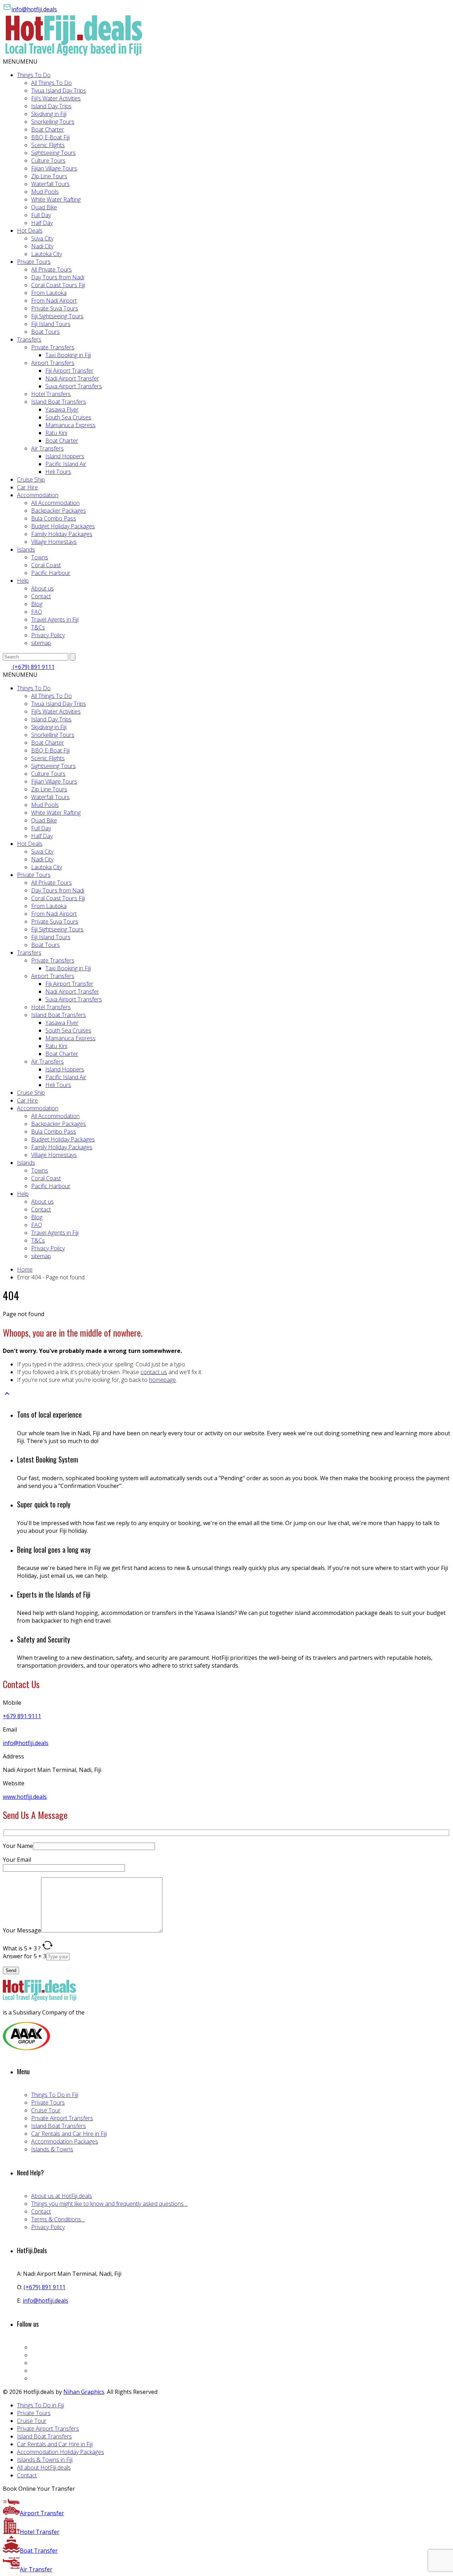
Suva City (42, 238)
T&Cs (38, 627)
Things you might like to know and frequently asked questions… (109, 2204)
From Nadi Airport (54, 301)
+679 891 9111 (22, 1716)
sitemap (41, 643)
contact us (154, 1372)
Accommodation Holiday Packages (61, 2452)
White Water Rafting (56, 199)
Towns (40, 557)
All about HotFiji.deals (44, 2467)
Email (10, 1729)
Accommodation (38, 495)
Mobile (12, 1703)
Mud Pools (45, 192)
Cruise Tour (46, 2110)
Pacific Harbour (51, 573)
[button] (20, 62)
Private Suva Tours (55, 308)
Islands (26, 549)
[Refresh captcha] (47, 1948)
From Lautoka (49, 293)
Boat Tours (45, 332)
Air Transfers (47, 448)
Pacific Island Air (66, 464)
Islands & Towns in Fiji (45, 2460)
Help (23, 581)
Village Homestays (54, 542)
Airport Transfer (42, 2513)
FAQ (37, 612)
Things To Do (34, 75)
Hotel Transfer (40, 2532)
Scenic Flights (48, 145)
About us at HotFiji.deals (62, 2196)
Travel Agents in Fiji (55, 620)
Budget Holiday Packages (63, 526)
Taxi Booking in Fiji (68, 355)
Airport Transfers (53, 363)
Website (14, 1783)
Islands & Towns (52, 2149)
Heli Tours (58, 472)
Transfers (29, 339)
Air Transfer (36, 2569)
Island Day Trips (51, 106)
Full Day (41, 215)
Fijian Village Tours (54, 168)
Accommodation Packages (65, 2141)
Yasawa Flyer (62, 409)
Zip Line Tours (49, 176)
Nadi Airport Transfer (72, 378)
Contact (41, 596)
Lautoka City (47, 254)
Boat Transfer (39, 2551)
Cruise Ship (31, 479)
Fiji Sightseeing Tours (57, 316)
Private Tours (34, 262)
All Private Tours (51, 269)
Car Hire (27, 487)
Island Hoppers (65, 456)
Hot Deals (30, 231)
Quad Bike (44, 207)
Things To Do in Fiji (55, 2095)
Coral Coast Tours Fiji (58, 285)
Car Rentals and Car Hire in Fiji (69, 2134)
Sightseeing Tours (53, 153)
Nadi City (42, 246)
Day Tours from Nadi (58, 277)
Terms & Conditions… (58, 2219)
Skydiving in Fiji (49, 114)
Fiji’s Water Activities (56, 98)
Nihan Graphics (84, 2392)
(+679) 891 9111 (33, 667)
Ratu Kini (56, 433)
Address (13, 1756)
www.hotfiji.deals (25, 1797)
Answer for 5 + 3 (25, 1956)
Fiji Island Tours (51, 324)
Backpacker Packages (59, 511)
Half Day (42, 223)
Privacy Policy (48, 635)
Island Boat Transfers (59, 402)
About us (42, 588)
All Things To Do (51, 83)
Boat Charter (48, 129)
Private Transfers (53, 347)
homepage (162, 1380)
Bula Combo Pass (54, 518)
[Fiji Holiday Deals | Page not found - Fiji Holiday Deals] (74, 54)
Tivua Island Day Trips (59, 91)
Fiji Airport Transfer (69, 371)
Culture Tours (48, 161)
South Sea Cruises (68, 417)
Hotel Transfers (51, 394)
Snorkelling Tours (53, 122)
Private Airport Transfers (62, 2118)
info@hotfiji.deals (34, 9)
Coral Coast (46, 565)
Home (25, 1269)
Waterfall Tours (50, 184)
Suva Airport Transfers (74, 386)
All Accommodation (55, 503)
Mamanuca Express (70, 425)
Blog (37, 604)
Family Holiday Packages (62, 534)
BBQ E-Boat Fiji (50, 137)
